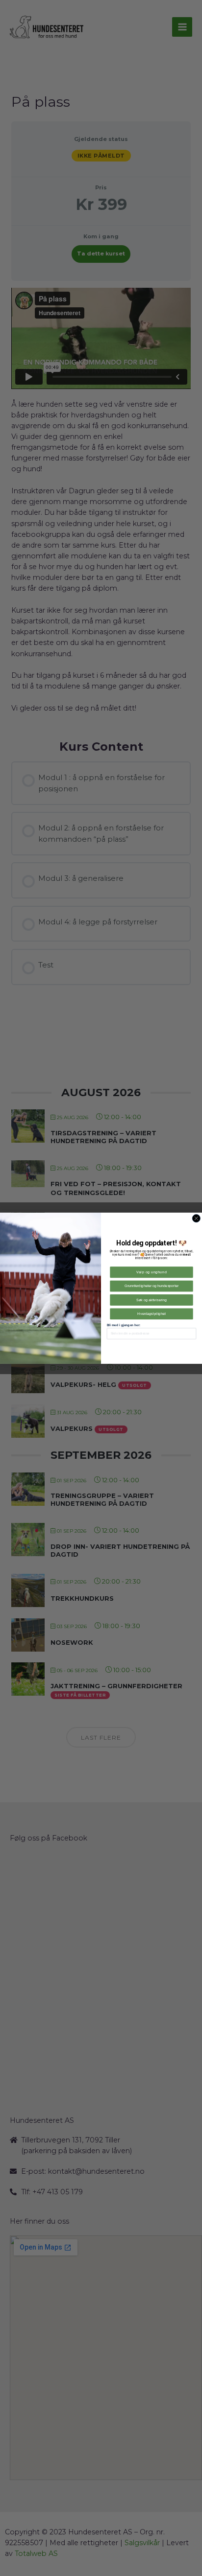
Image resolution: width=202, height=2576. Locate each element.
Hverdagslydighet (151, 1313)
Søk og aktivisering (151, 1300)
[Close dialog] (196, 1218)
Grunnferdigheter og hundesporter (151, 1286)
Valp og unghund (151, 1272)
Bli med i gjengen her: (124, 1324)
